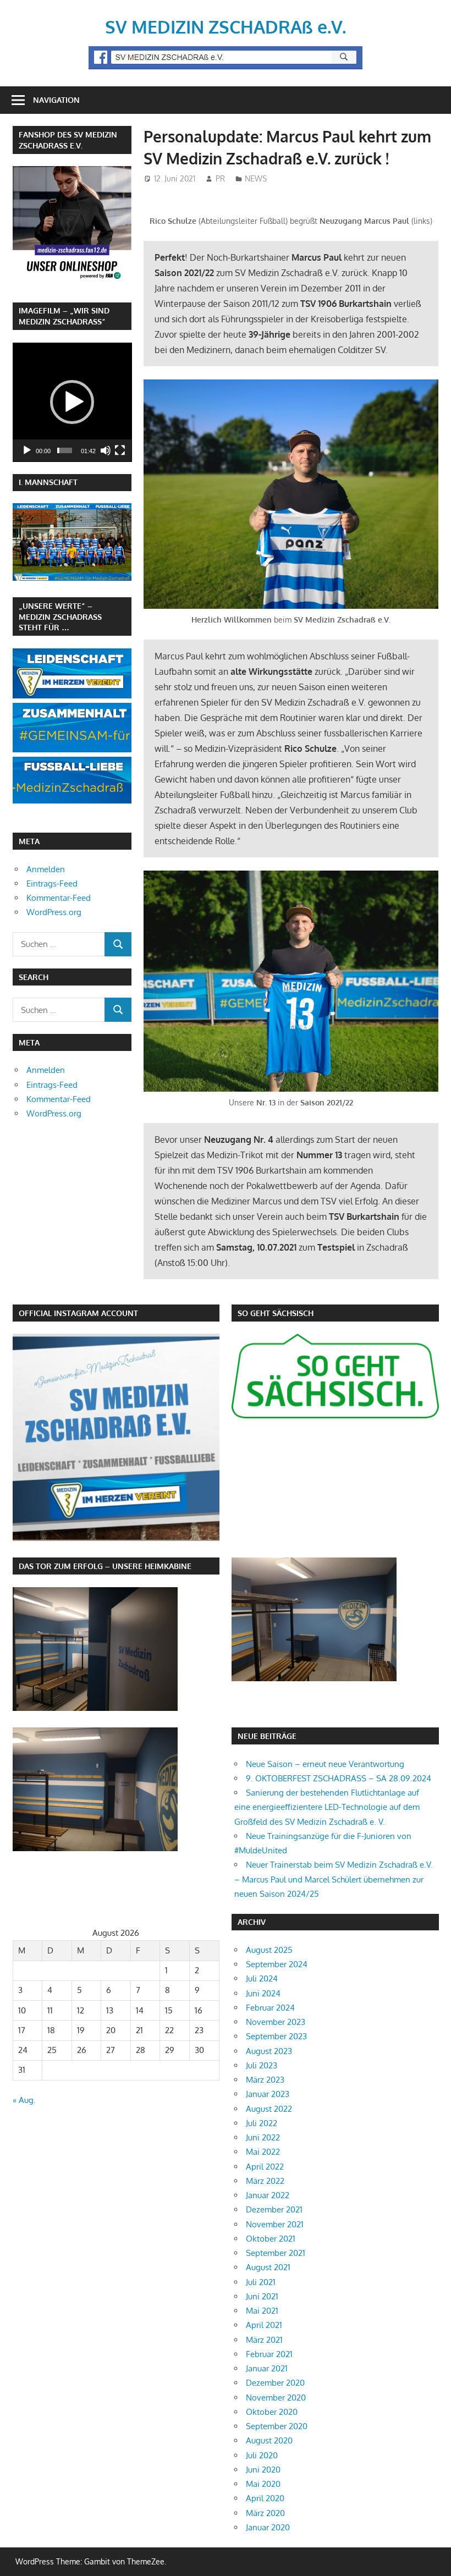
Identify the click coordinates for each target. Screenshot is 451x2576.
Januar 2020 (268, 2527)
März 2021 (264, 2340)
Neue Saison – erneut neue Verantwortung (325, 1764)
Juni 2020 (263, 2470)
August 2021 (268, 2267)
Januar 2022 (268, 2195)
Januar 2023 (268, 2094)
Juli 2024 (262, 1978)
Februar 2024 (270, 2008)
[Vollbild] (120, 450)
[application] (72, 402)
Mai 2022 (263, 2152)
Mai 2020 (263, 2484)
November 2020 (276, 2398)
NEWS (256, 178)
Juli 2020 (262, 2455)
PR (220, 178)
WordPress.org (54, 912)
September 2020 (277, 2426)
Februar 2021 (269, 2354)
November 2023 (276, 2022)
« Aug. (24, 2100)
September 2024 (277, 1964)
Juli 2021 (261, 2282)
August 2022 (269, 2109)
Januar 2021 (267, 2368)
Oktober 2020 (272, 2412)
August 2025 (269, 1950)
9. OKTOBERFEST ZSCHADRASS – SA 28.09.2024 (339, 1778)
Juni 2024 (263, 1993)
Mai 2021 (262, 2311)
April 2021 (264, 2325)
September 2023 (276, 2036)
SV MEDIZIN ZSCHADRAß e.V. (226, 27)
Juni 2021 (262, 2296)
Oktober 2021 (271, 2239)
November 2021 (275, 2224)
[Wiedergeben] (27, 450)
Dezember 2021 (274, 2209)
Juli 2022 (262, 2123)
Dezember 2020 (275, 2383)
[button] (72, 402)
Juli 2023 (262, 2065)
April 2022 (265, 2167)
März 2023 (265, 2080)
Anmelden (46, 869)
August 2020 (269, 2440)
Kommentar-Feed (59, 898)
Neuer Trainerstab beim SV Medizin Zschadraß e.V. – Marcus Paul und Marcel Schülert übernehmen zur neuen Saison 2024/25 (334, 1879)
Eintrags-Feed (52, 884)
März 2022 (265, 2181)
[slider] (65, 450)
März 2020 (265, 2513)
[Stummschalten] (106, 450)
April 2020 (265, 2498)
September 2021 (276, 2253)
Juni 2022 (263, 2137)
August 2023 (269, 2051)
